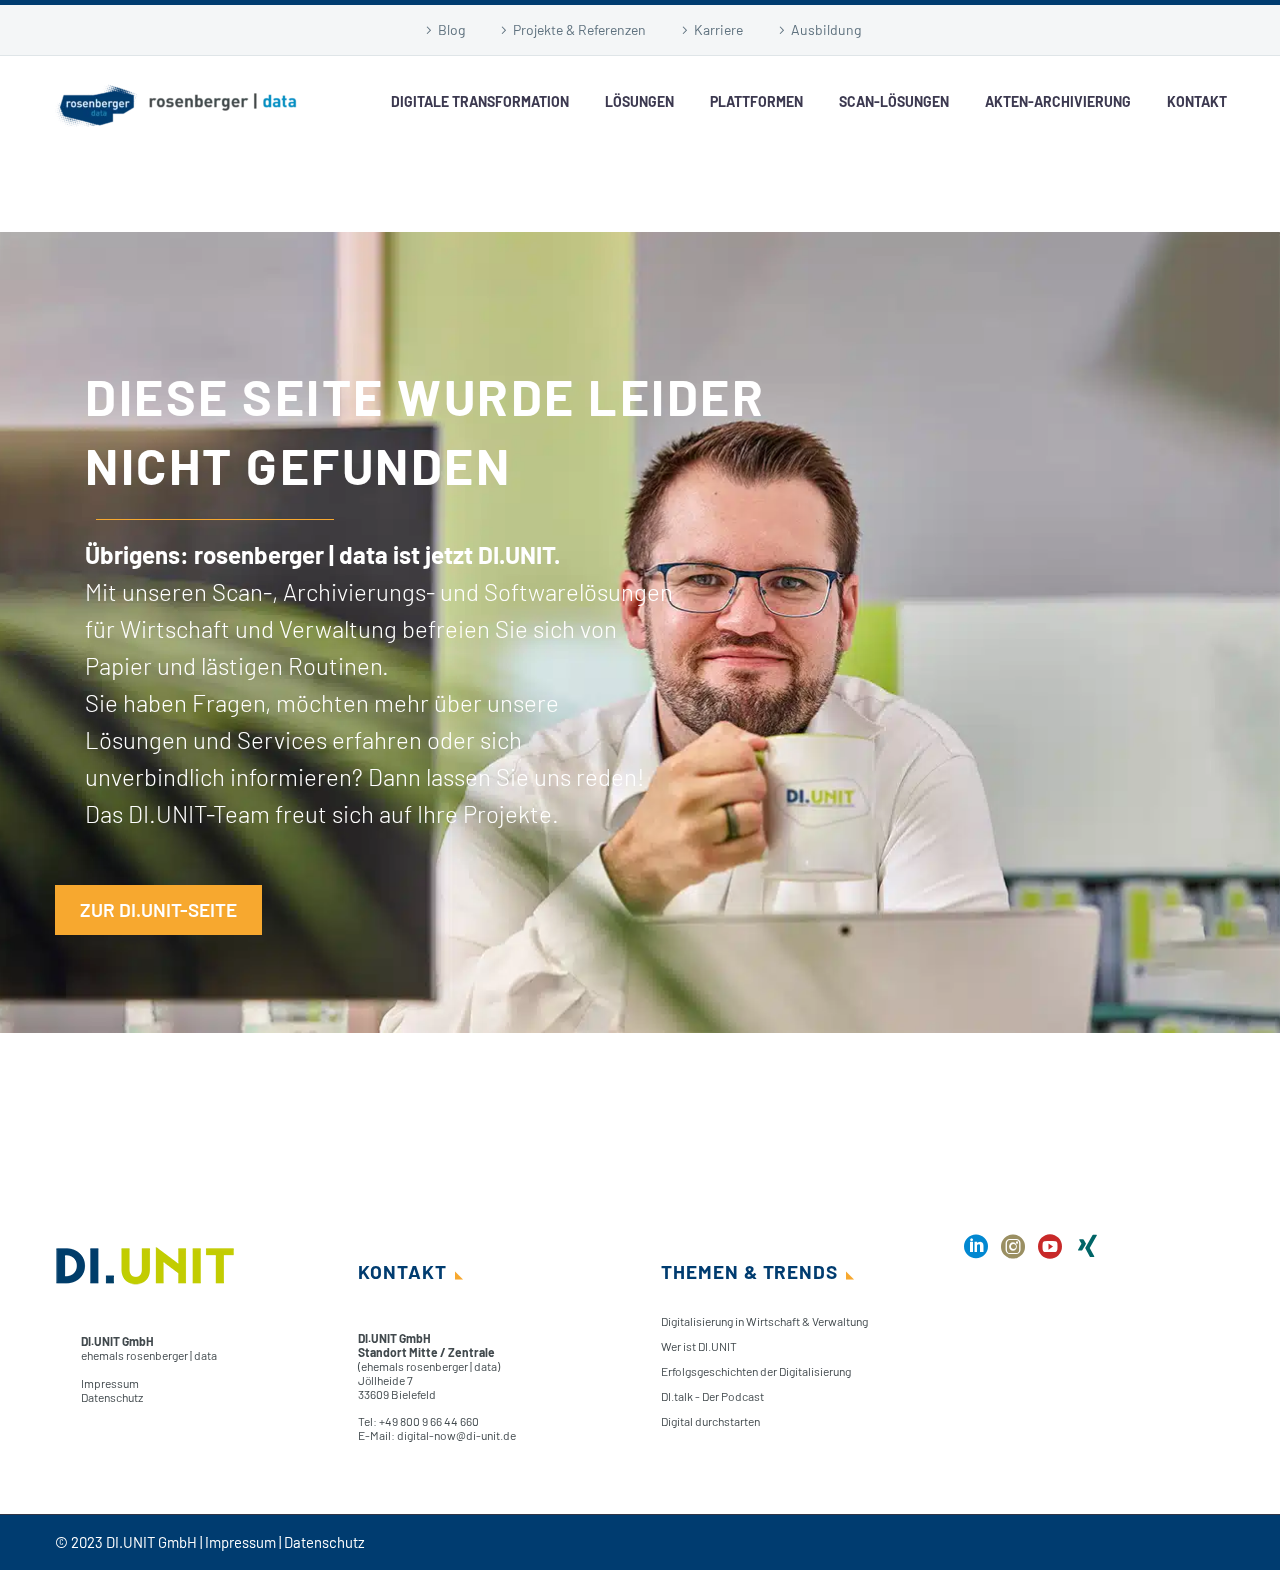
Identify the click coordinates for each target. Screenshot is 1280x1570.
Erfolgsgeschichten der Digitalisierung (756, 1371)
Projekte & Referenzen (579, 29)
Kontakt (1197, 101)
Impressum (110, 1383)
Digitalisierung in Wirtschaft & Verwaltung (764, 1321)
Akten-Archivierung (1058, 101)
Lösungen (639, 101)
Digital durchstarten (710, 1421)
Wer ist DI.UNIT (699, 1346)
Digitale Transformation (480, 101)
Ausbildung (826, 29)
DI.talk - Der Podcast (712, 1396)
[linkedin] (976, 1253)
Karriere (718, 29)
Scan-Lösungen (894, 101)
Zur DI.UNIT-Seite (158, 909)
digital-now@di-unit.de (456, 1435)
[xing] (1087, 1253)
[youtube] (1050, 1253)
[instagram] (1013, 1253)
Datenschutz (112, 1397)
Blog (451, 29)
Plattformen (756, 101)
